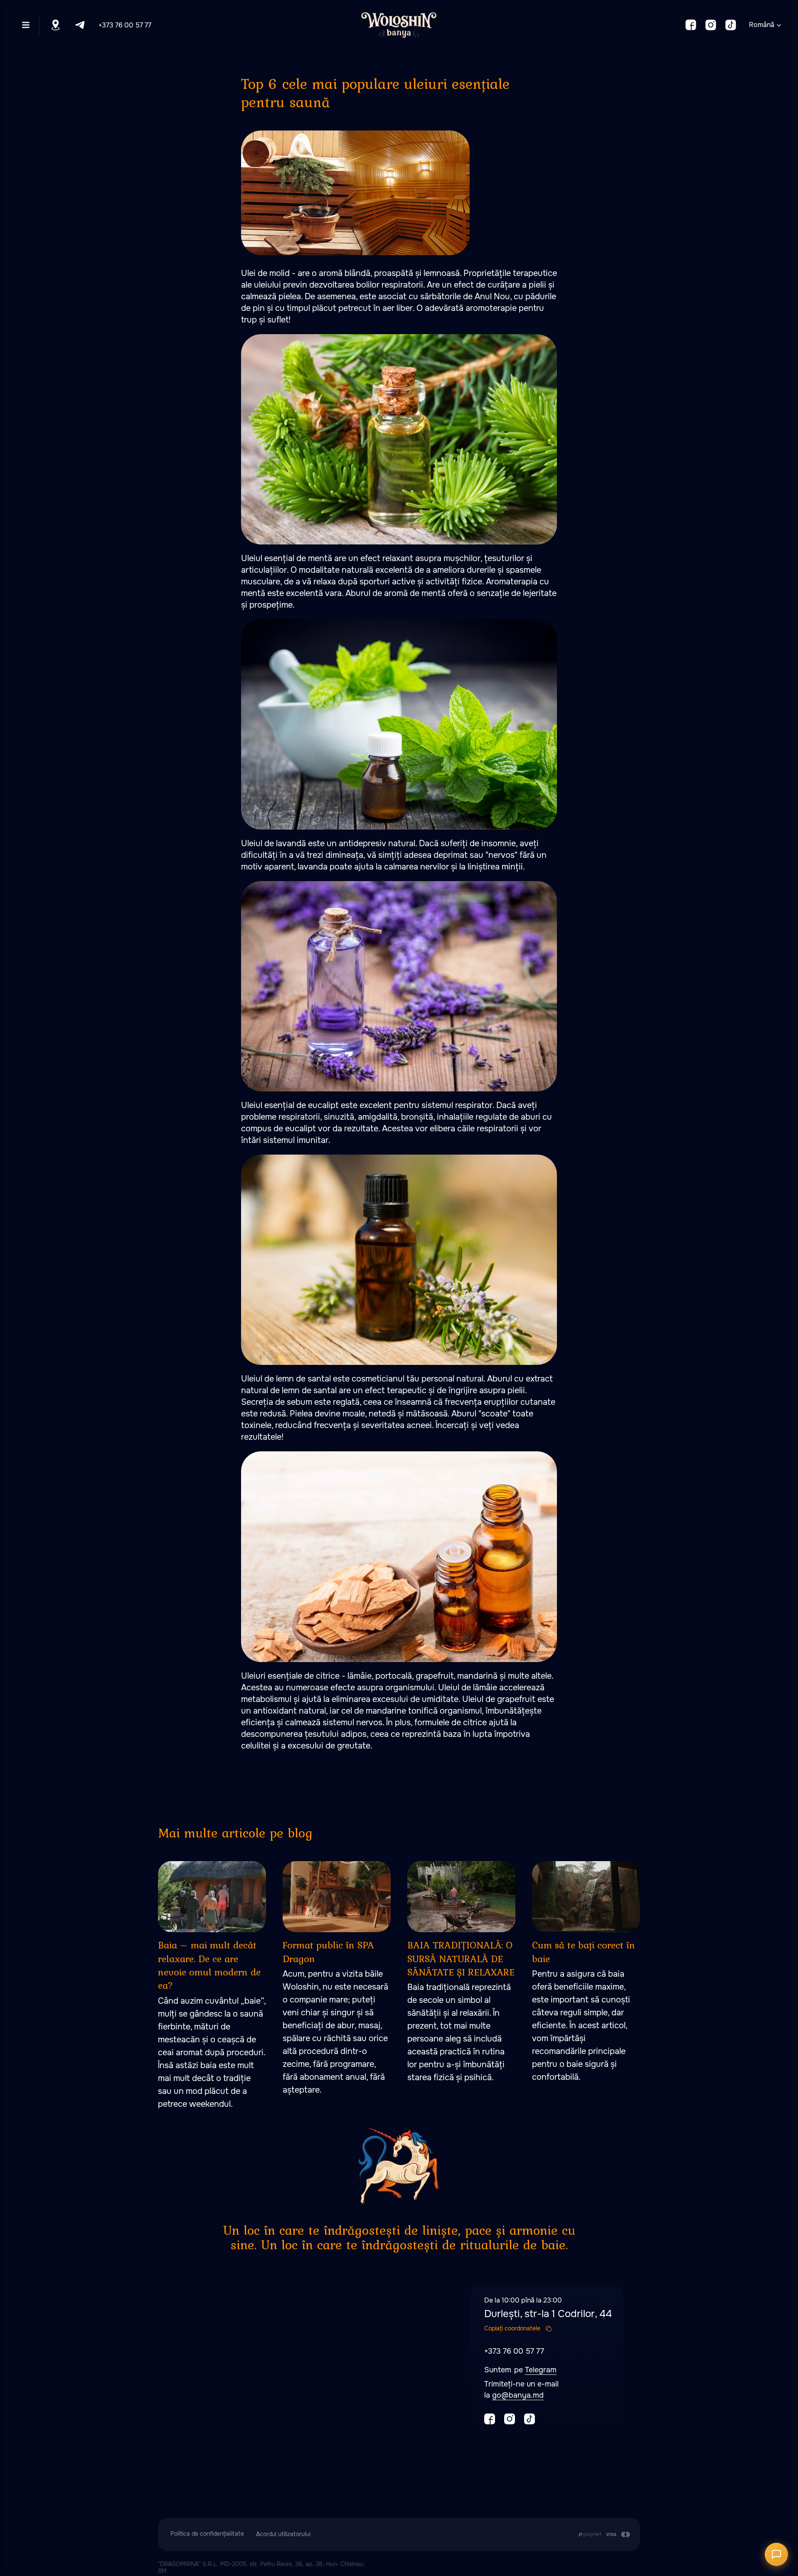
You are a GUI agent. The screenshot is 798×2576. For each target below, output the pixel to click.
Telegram (541, 2370)
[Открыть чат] (776, 2554)
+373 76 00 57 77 (125, 25)
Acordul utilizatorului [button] (283, 2534)
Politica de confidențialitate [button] (207, 2534)
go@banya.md (518, 2395)
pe (520, 2370)
